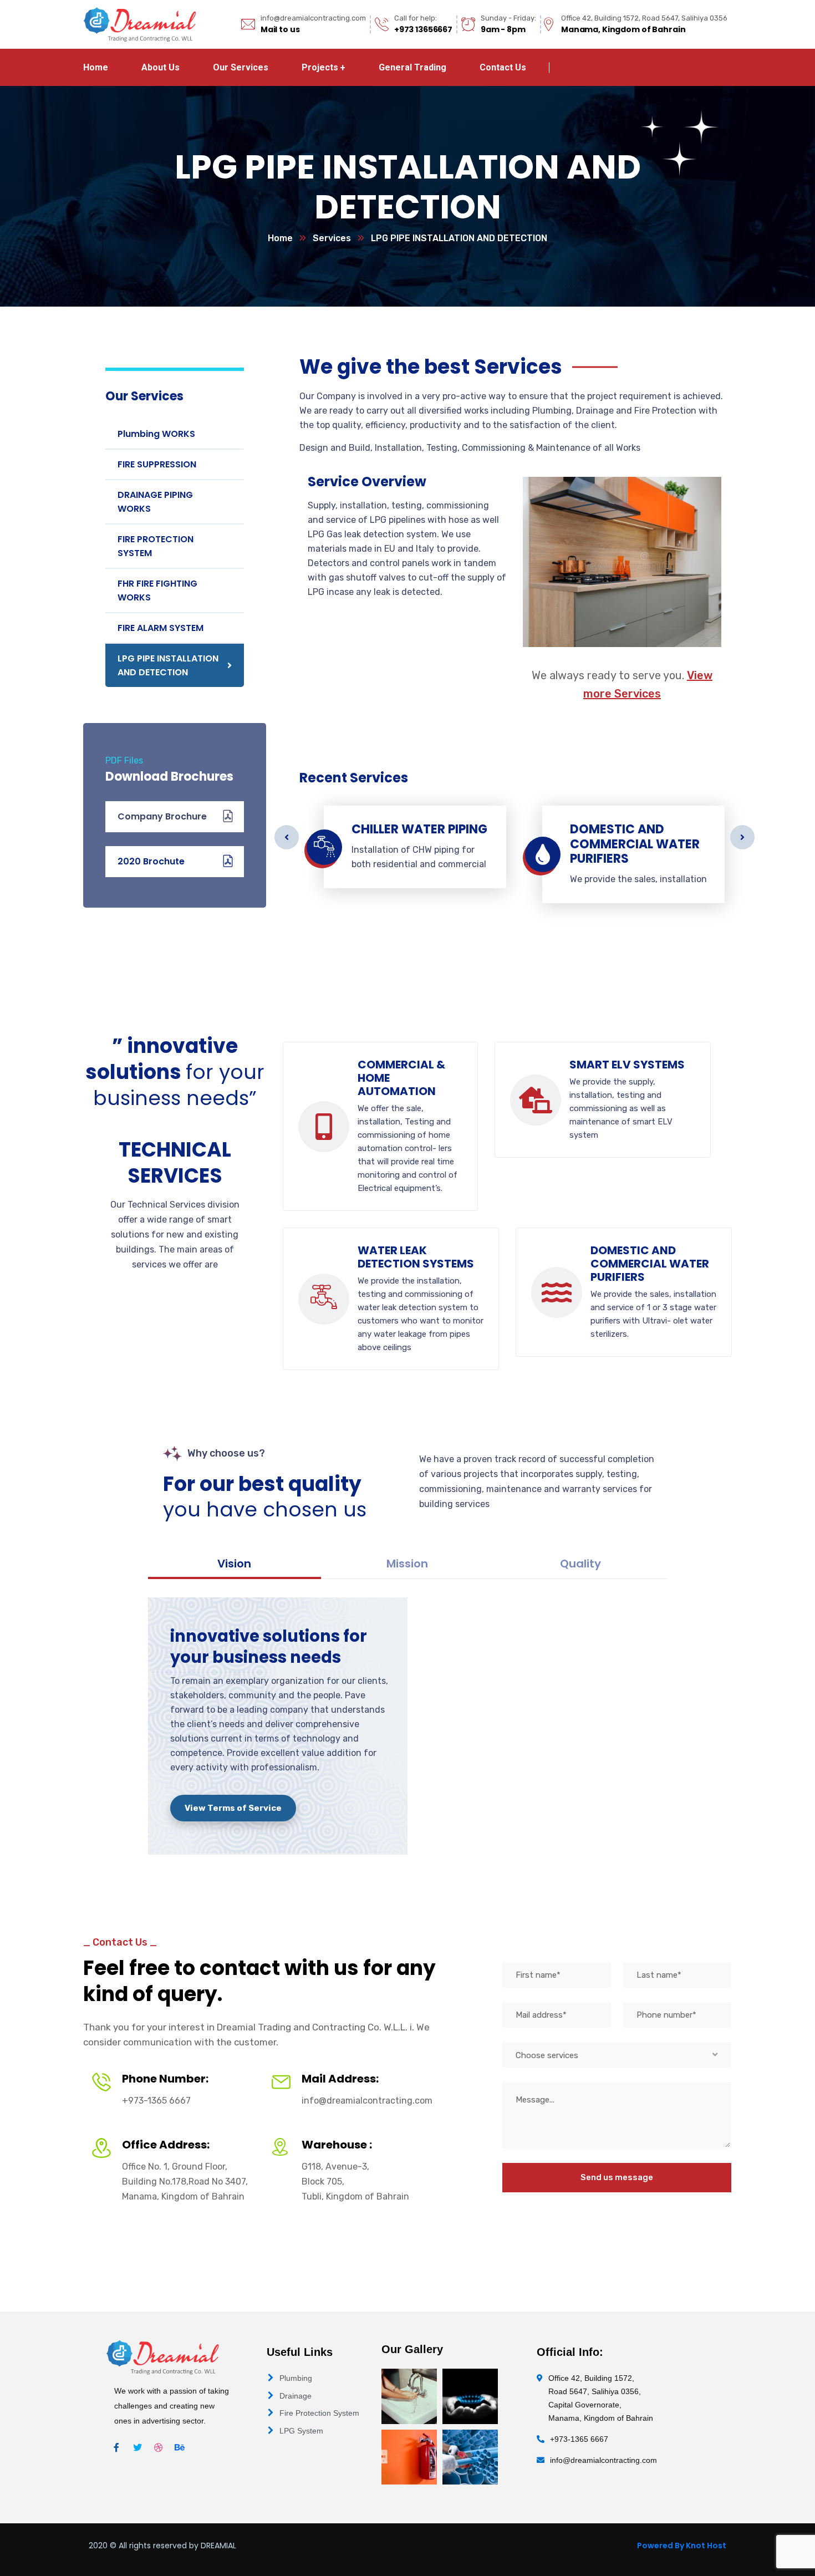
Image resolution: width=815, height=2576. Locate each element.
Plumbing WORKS (156, 434)
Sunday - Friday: (508, 18)
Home (280, 238)
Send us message (617, 2177)
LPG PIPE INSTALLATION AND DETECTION (168, 665)
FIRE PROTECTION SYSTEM (156, 546)
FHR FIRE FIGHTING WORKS (157, 590)
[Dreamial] (140, 24)
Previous (287, 837)
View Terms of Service (233, 1808)
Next (742, 837)
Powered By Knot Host (682, 2546)
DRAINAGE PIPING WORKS (155, 502)
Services (332, 238)
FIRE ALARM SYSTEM (161, 628)
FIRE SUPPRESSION (157, 464)
